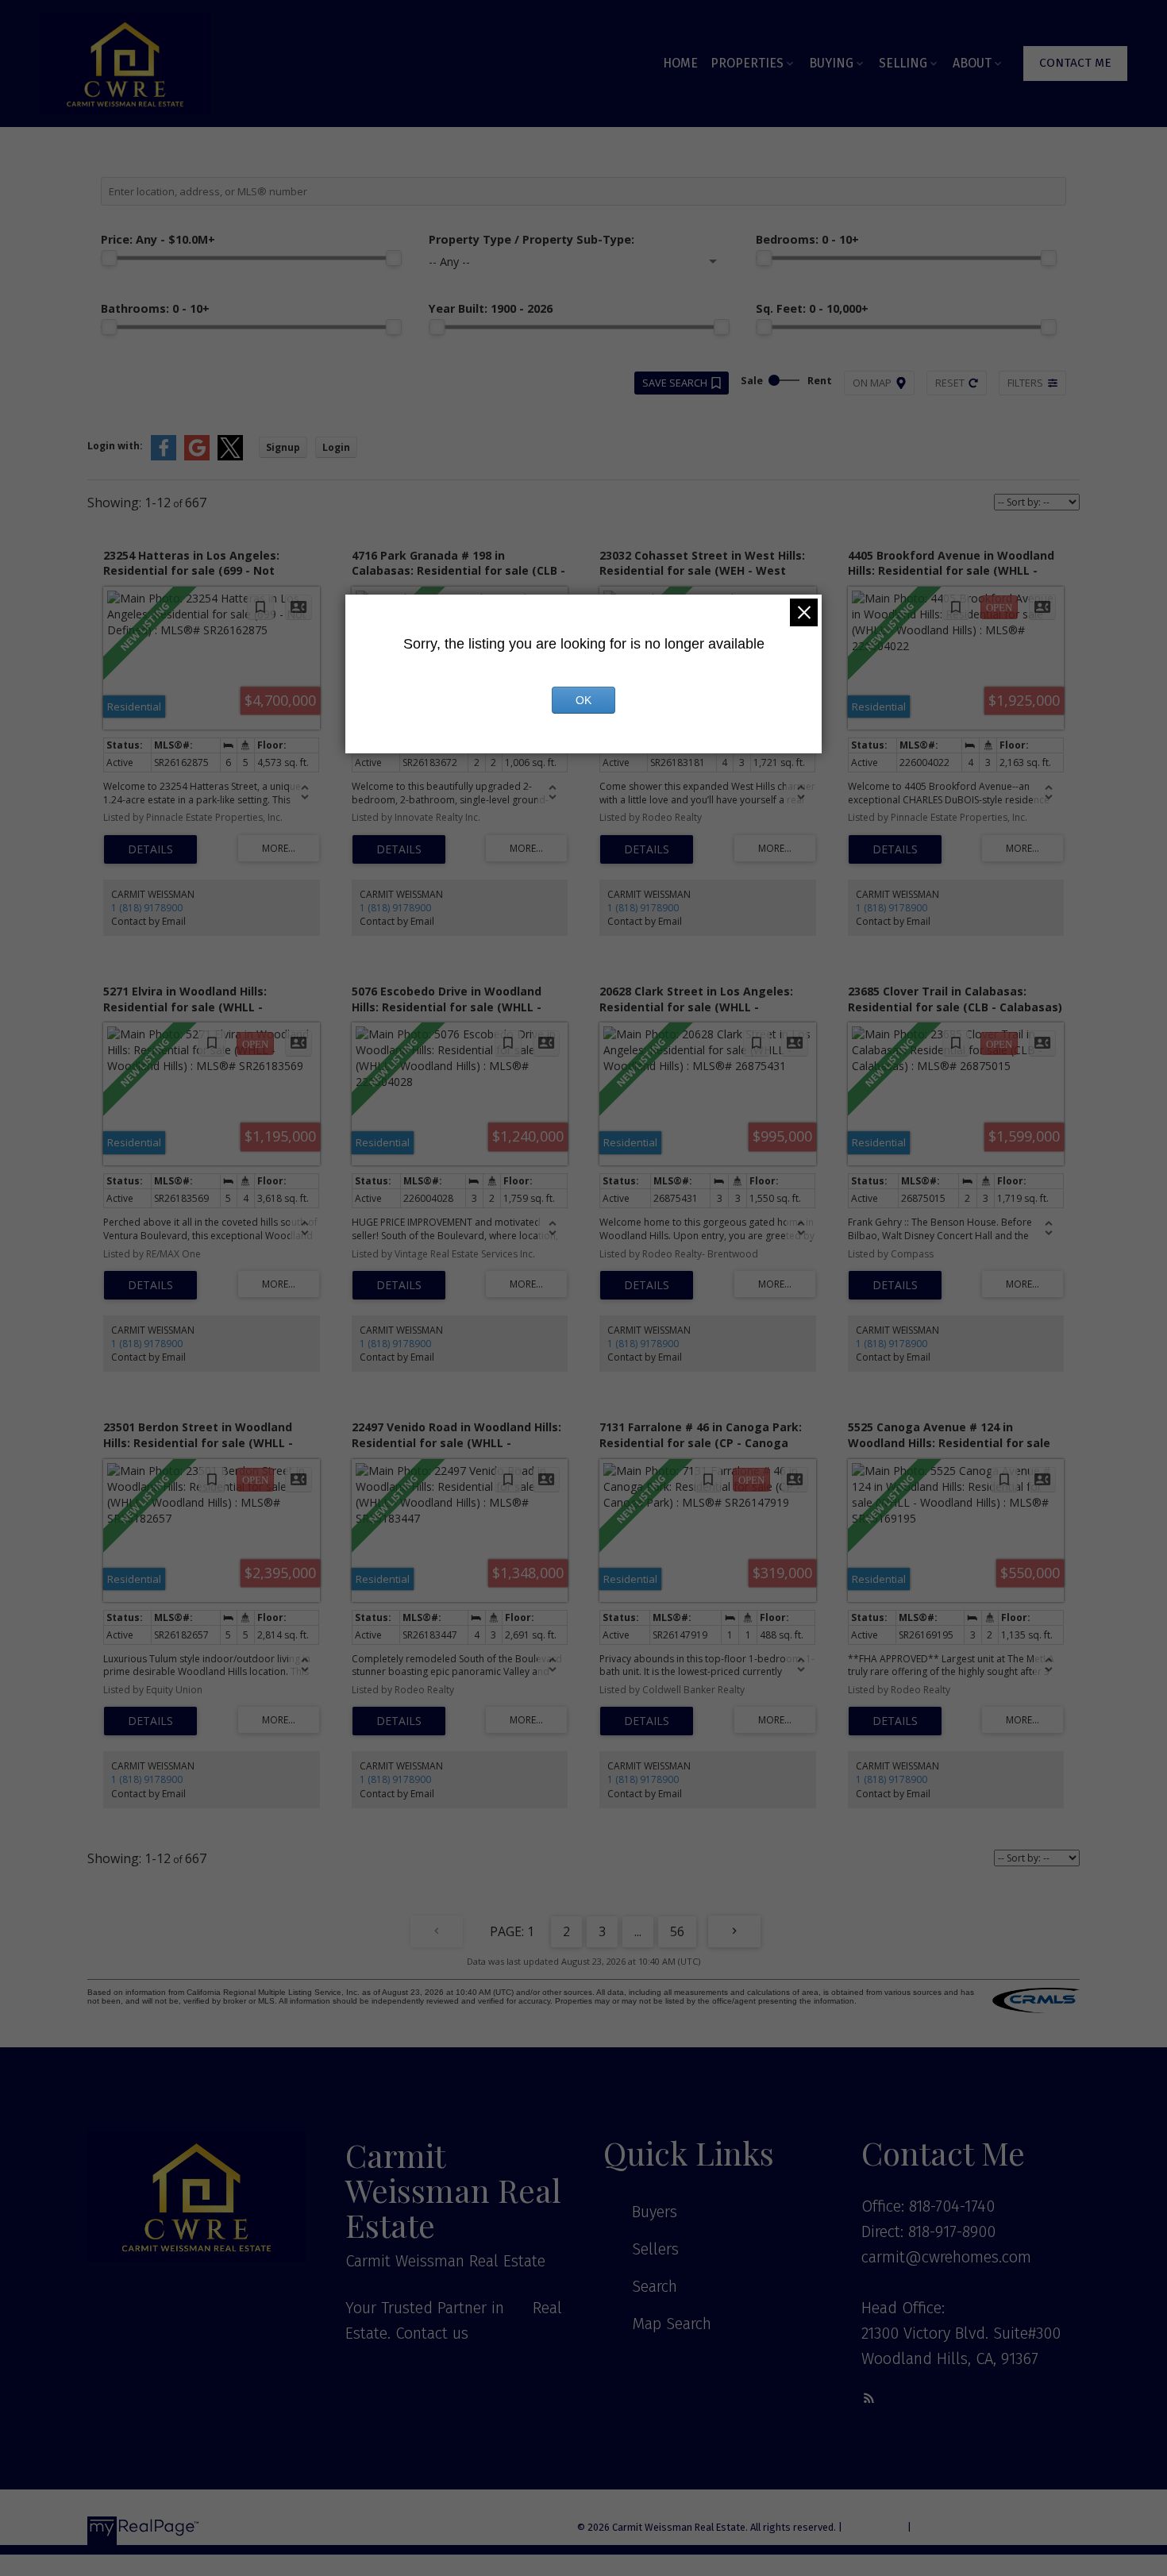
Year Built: (491, 308)
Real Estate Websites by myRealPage (997, 2527)
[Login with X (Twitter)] (230, 457)
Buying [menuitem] (831, 63)
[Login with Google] (197, 457)
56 (677, 1931)
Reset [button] (950, 383)
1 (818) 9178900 (147, 908)
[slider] (109, 258)
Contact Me (1075, 63)
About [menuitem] (972, 63)
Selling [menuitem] (903, 63)
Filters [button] (1025, 383)
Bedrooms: (807, 239)
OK (583, 700)
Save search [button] (675, 383)
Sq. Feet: (812, 308)
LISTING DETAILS (150, 849)
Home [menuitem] (680, 63)
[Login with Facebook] (164, 457)
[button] (1075, 64)
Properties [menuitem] (747, 63)
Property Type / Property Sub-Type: (532, 239)
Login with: (115, 446)
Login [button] (336, 447)
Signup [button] (283, 447)
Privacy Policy (875, 2527)
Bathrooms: (155, 308)
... (638, 1931)
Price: (158, 239)
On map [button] (872, 383)
